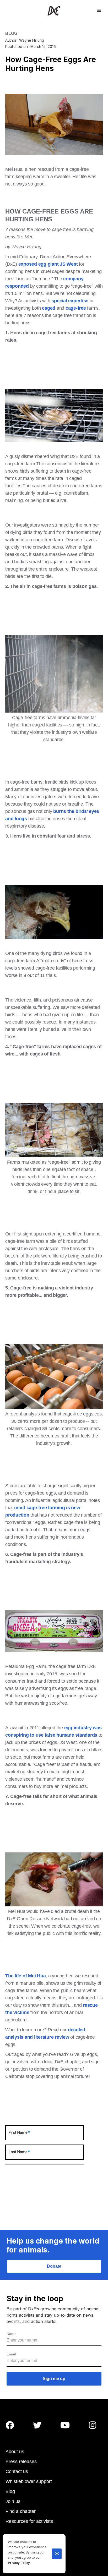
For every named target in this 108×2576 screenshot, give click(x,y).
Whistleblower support (29, 2481)
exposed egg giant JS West (48, 264)
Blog (10, 2491)
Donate (54, 2266)
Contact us (17, 2471)
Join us (13, 2501)
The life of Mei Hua (25, 1976)
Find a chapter (21, 2511)
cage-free (76, 308)
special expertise (70, 301)
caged (49, 308)
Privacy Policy (19, 2563)
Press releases (21, 2462)
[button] (99, 10)
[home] (54, 11)
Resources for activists (29, 2521)
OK (57, 2554)
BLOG (11, 33)
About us (15, 2452)
